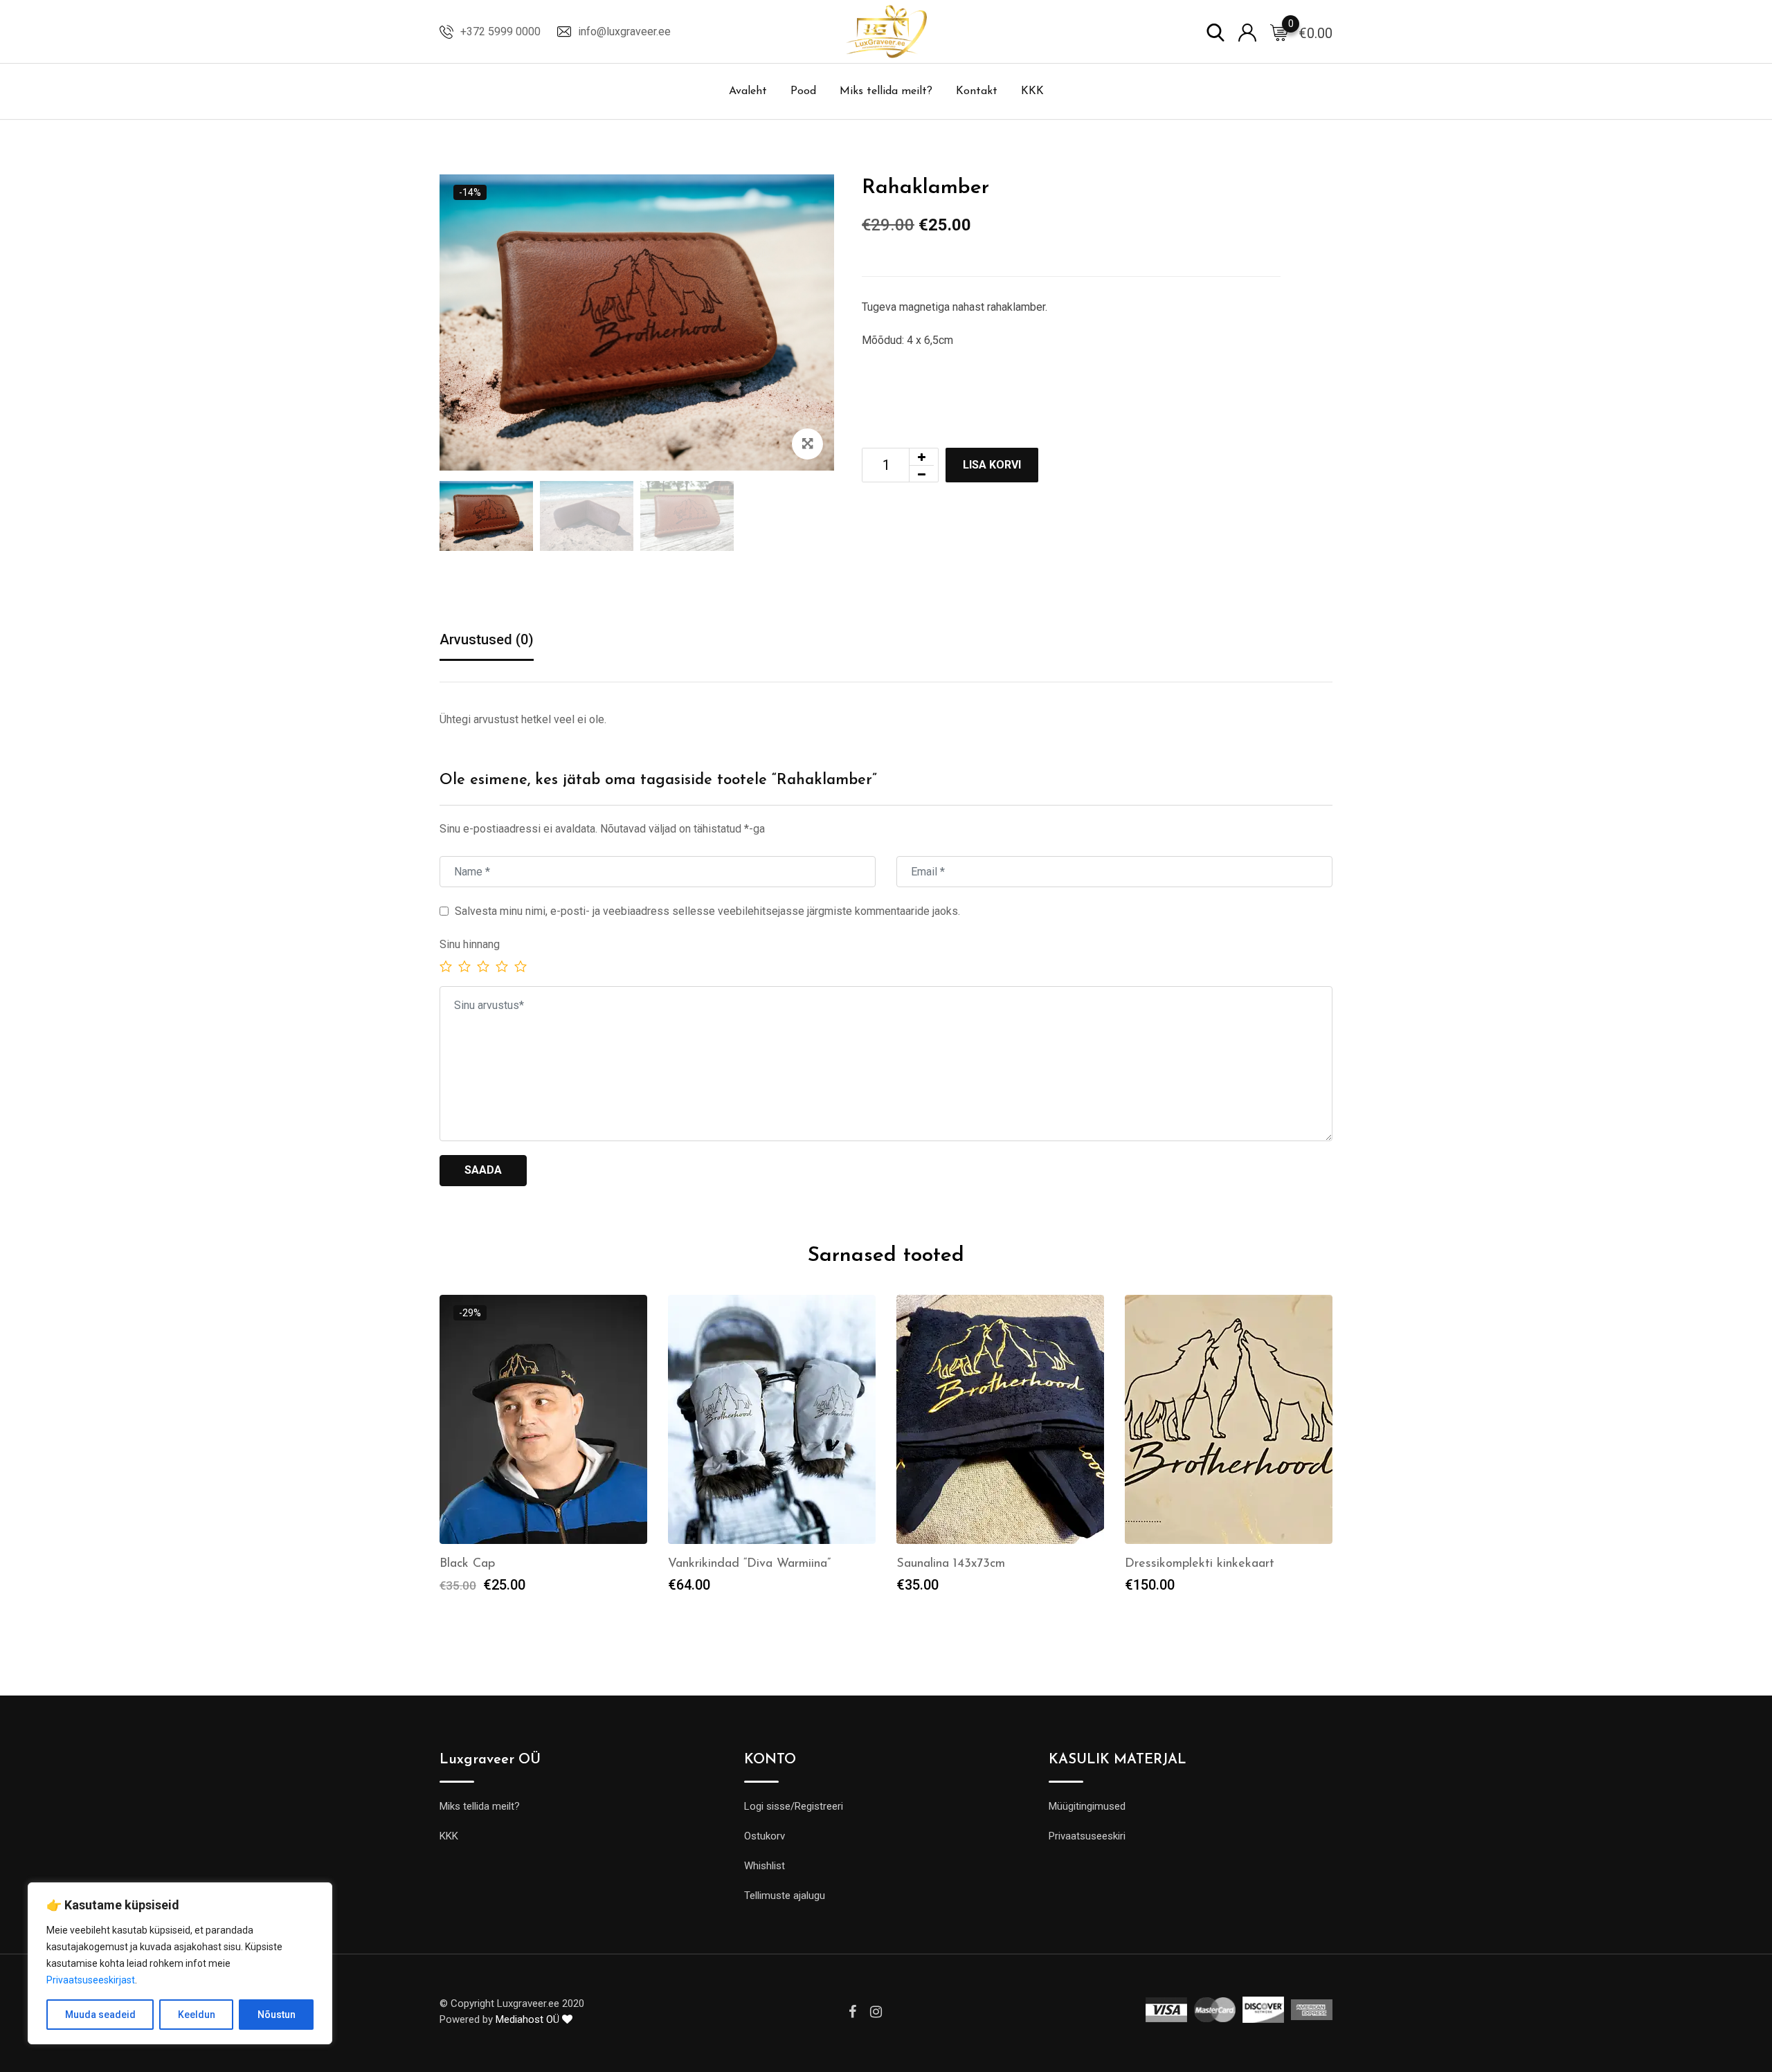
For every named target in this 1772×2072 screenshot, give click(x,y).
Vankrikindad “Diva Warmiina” (749, 1564)
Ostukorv (765, 1836)
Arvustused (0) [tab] (487, 639)
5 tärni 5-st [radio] (521, 966)
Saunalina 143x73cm (951, 1564)
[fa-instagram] (876, 2012)
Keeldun (197, 2015)
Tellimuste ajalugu (785, 1896)
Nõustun (277, 2015)
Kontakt (977, 91)
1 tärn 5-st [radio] (446, 966)
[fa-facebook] (852, 2012)
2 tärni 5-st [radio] (464, 966)
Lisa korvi (992, 465)
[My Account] (1247, 31)
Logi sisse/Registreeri (794, 1806)
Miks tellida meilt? (886, 91)
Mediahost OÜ (529, 2019)
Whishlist (765, 1866)
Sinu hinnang (470, 944)
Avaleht (748, 91)
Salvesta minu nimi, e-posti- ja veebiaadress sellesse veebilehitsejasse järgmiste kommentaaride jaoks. (707, 911)
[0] (1279, 32)
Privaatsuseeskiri (1087, 1836)
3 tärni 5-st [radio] (483, 966)
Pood (803, 91)
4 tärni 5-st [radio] (502, 966)
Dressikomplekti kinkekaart (1200, 1564)
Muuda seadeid (100, 2015)
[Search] (1215, 31)
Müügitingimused (1087, 1806)
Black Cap (467, 1564)
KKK (1032, 91)
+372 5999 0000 (500, 31)
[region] (180, 1963)
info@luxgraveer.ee (624, 31)
